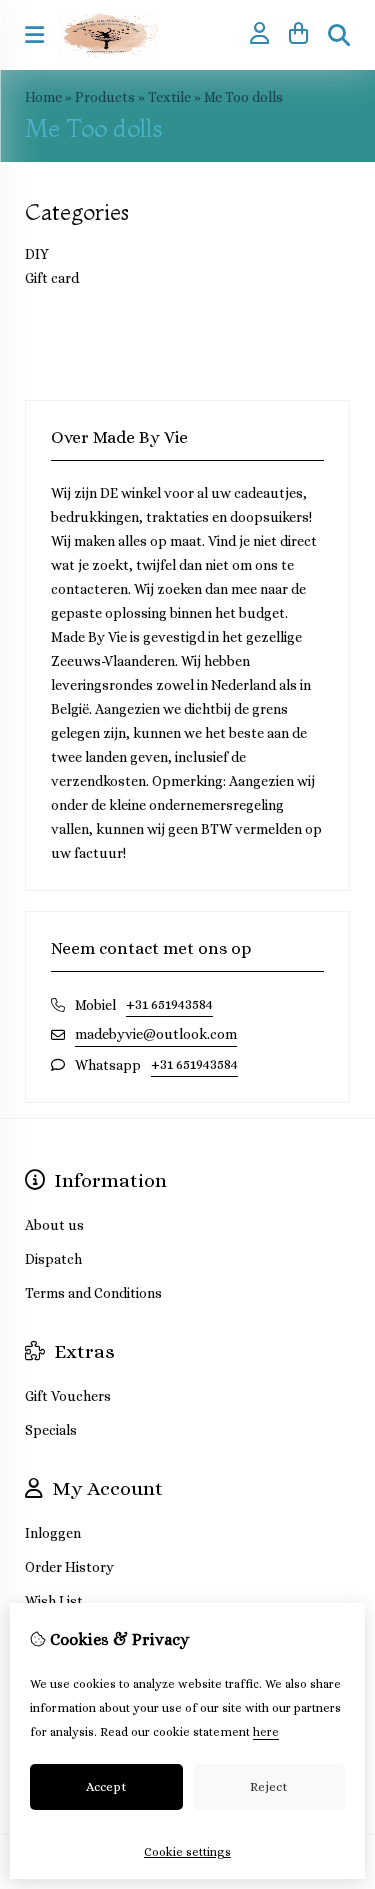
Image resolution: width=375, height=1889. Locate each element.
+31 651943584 (169, 1004)
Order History (69, 1567)
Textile (169, 97)
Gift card (52, 278)
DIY (37, 254)
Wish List (54, 1601)
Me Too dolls (243, 97)
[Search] (339, 35)
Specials (51, 1430)
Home (43, 97)
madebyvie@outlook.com (156, 1034)
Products (105, 97)
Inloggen (53, 1533)
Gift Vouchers (68, 1396)
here (266, 1732)
